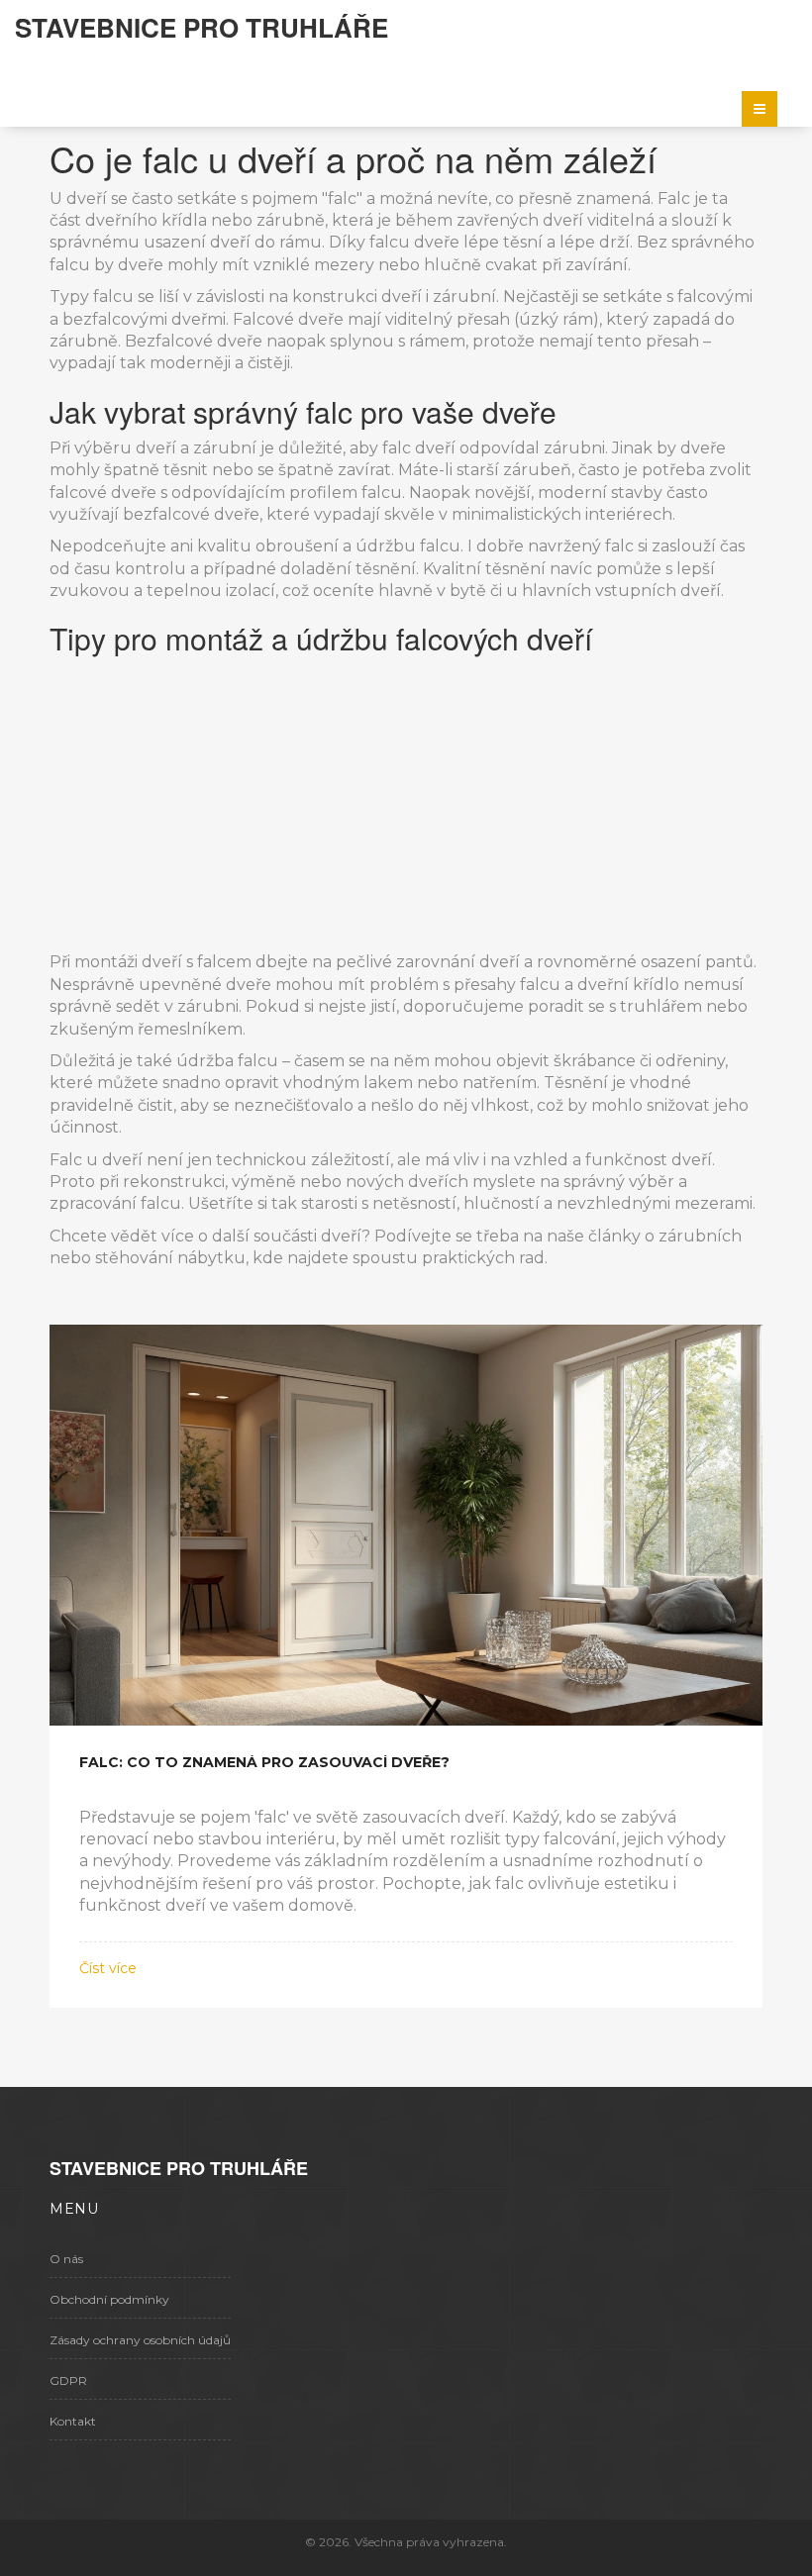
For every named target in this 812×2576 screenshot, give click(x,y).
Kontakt (73, 2421)
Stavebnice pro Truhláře (202, 27)
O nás (66, 2259)
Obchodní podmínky (109, 2299)
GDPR (68, 2380)
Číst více (108, 1968)
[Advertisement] (406, 803)
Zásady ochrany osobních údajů (140, 2340)
